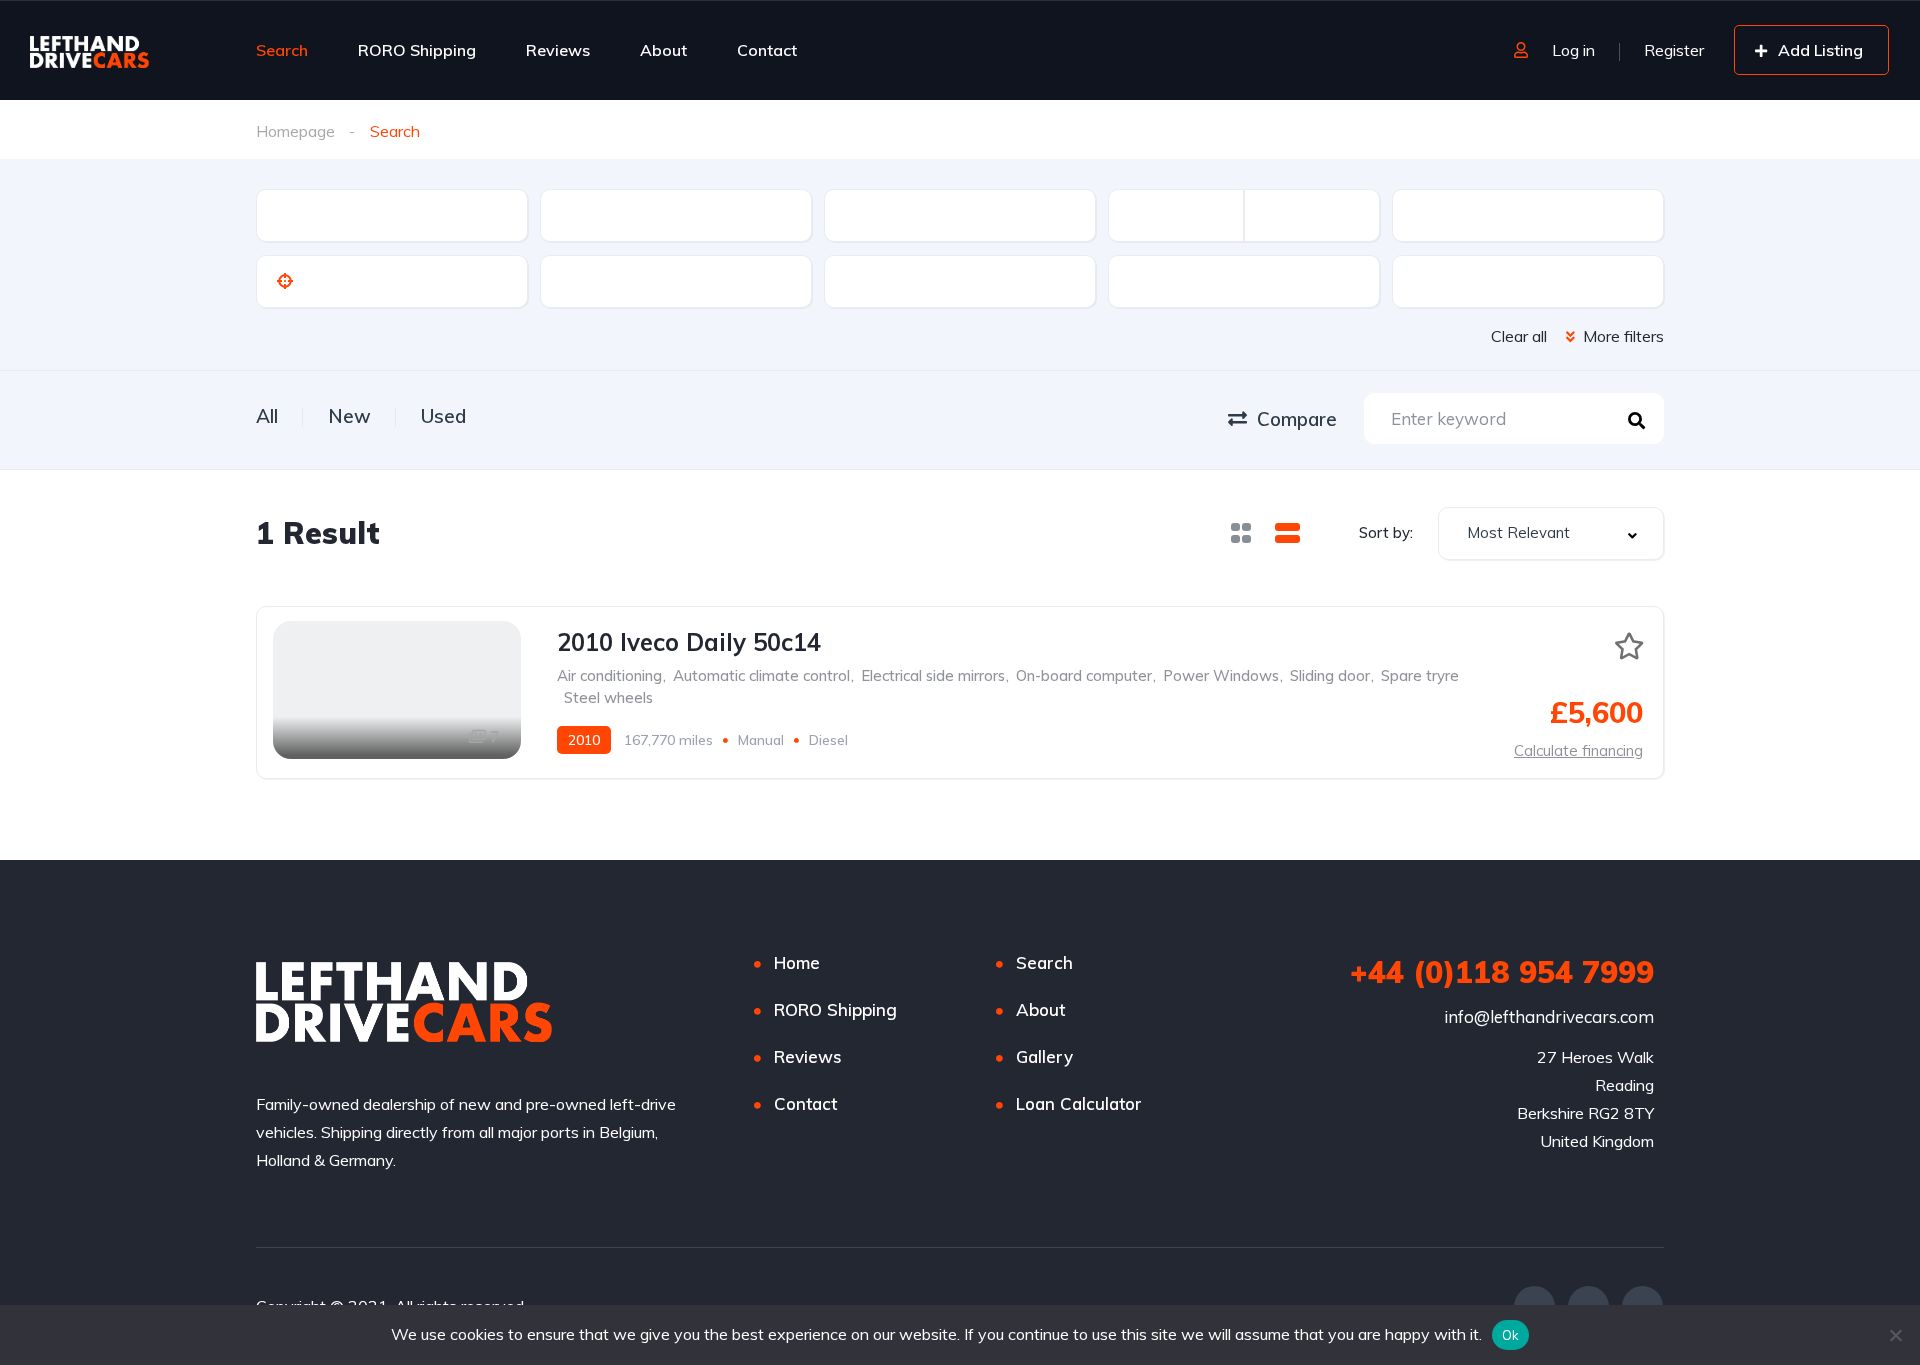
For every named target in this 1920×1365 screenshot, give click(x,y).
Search (282, 50)
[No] (1895, 1335)
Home (797, 962)
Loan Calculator (1079, 1103)
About (663, 50)
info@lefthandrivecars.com (1549, 1016)
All (267, 416)
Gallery (1044, 1056)
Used (443, 416)
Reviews (558, 50)
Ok (1511, 1335)
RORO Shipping (417, 50)
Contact (767, 50)
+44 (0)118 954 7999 (1502, 972)
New (349, 416)
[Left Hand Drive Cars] (122, 50)
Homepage (295, 131)
